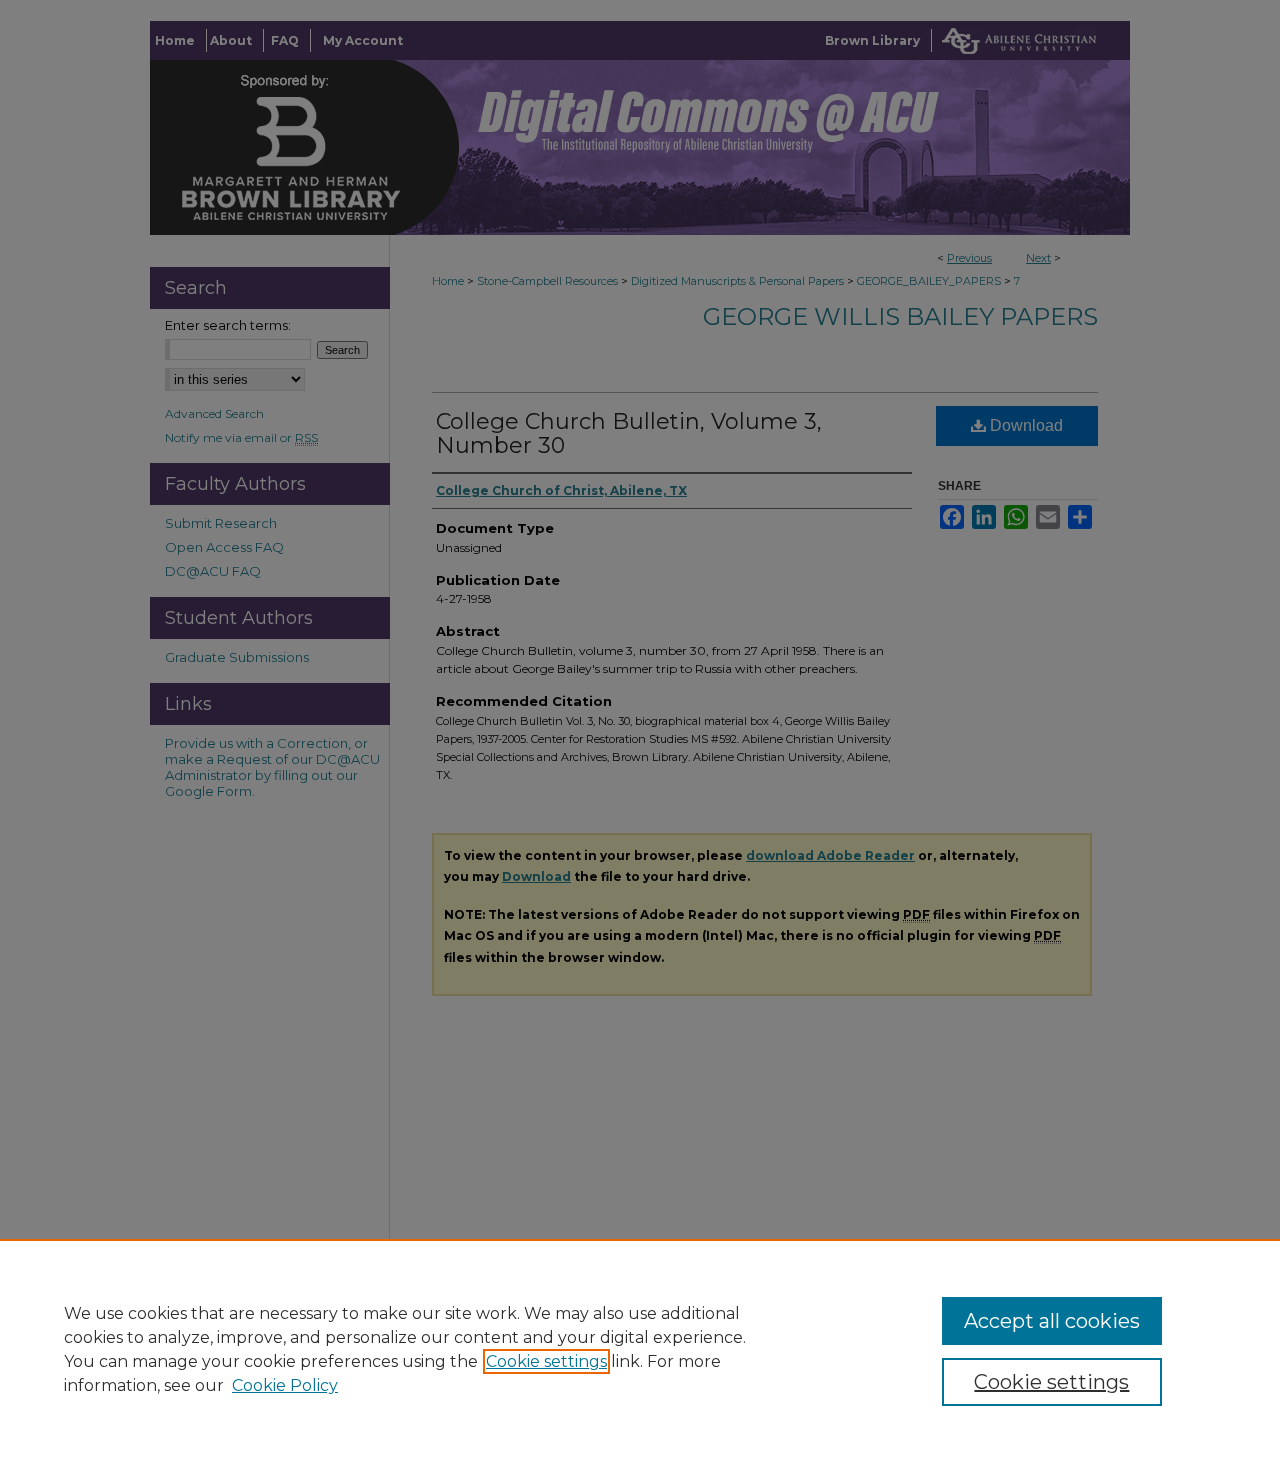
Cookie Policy (285, 1385)
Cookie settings (546, 1361)
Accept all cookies (1052, 1321)
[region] (640, 1349)
